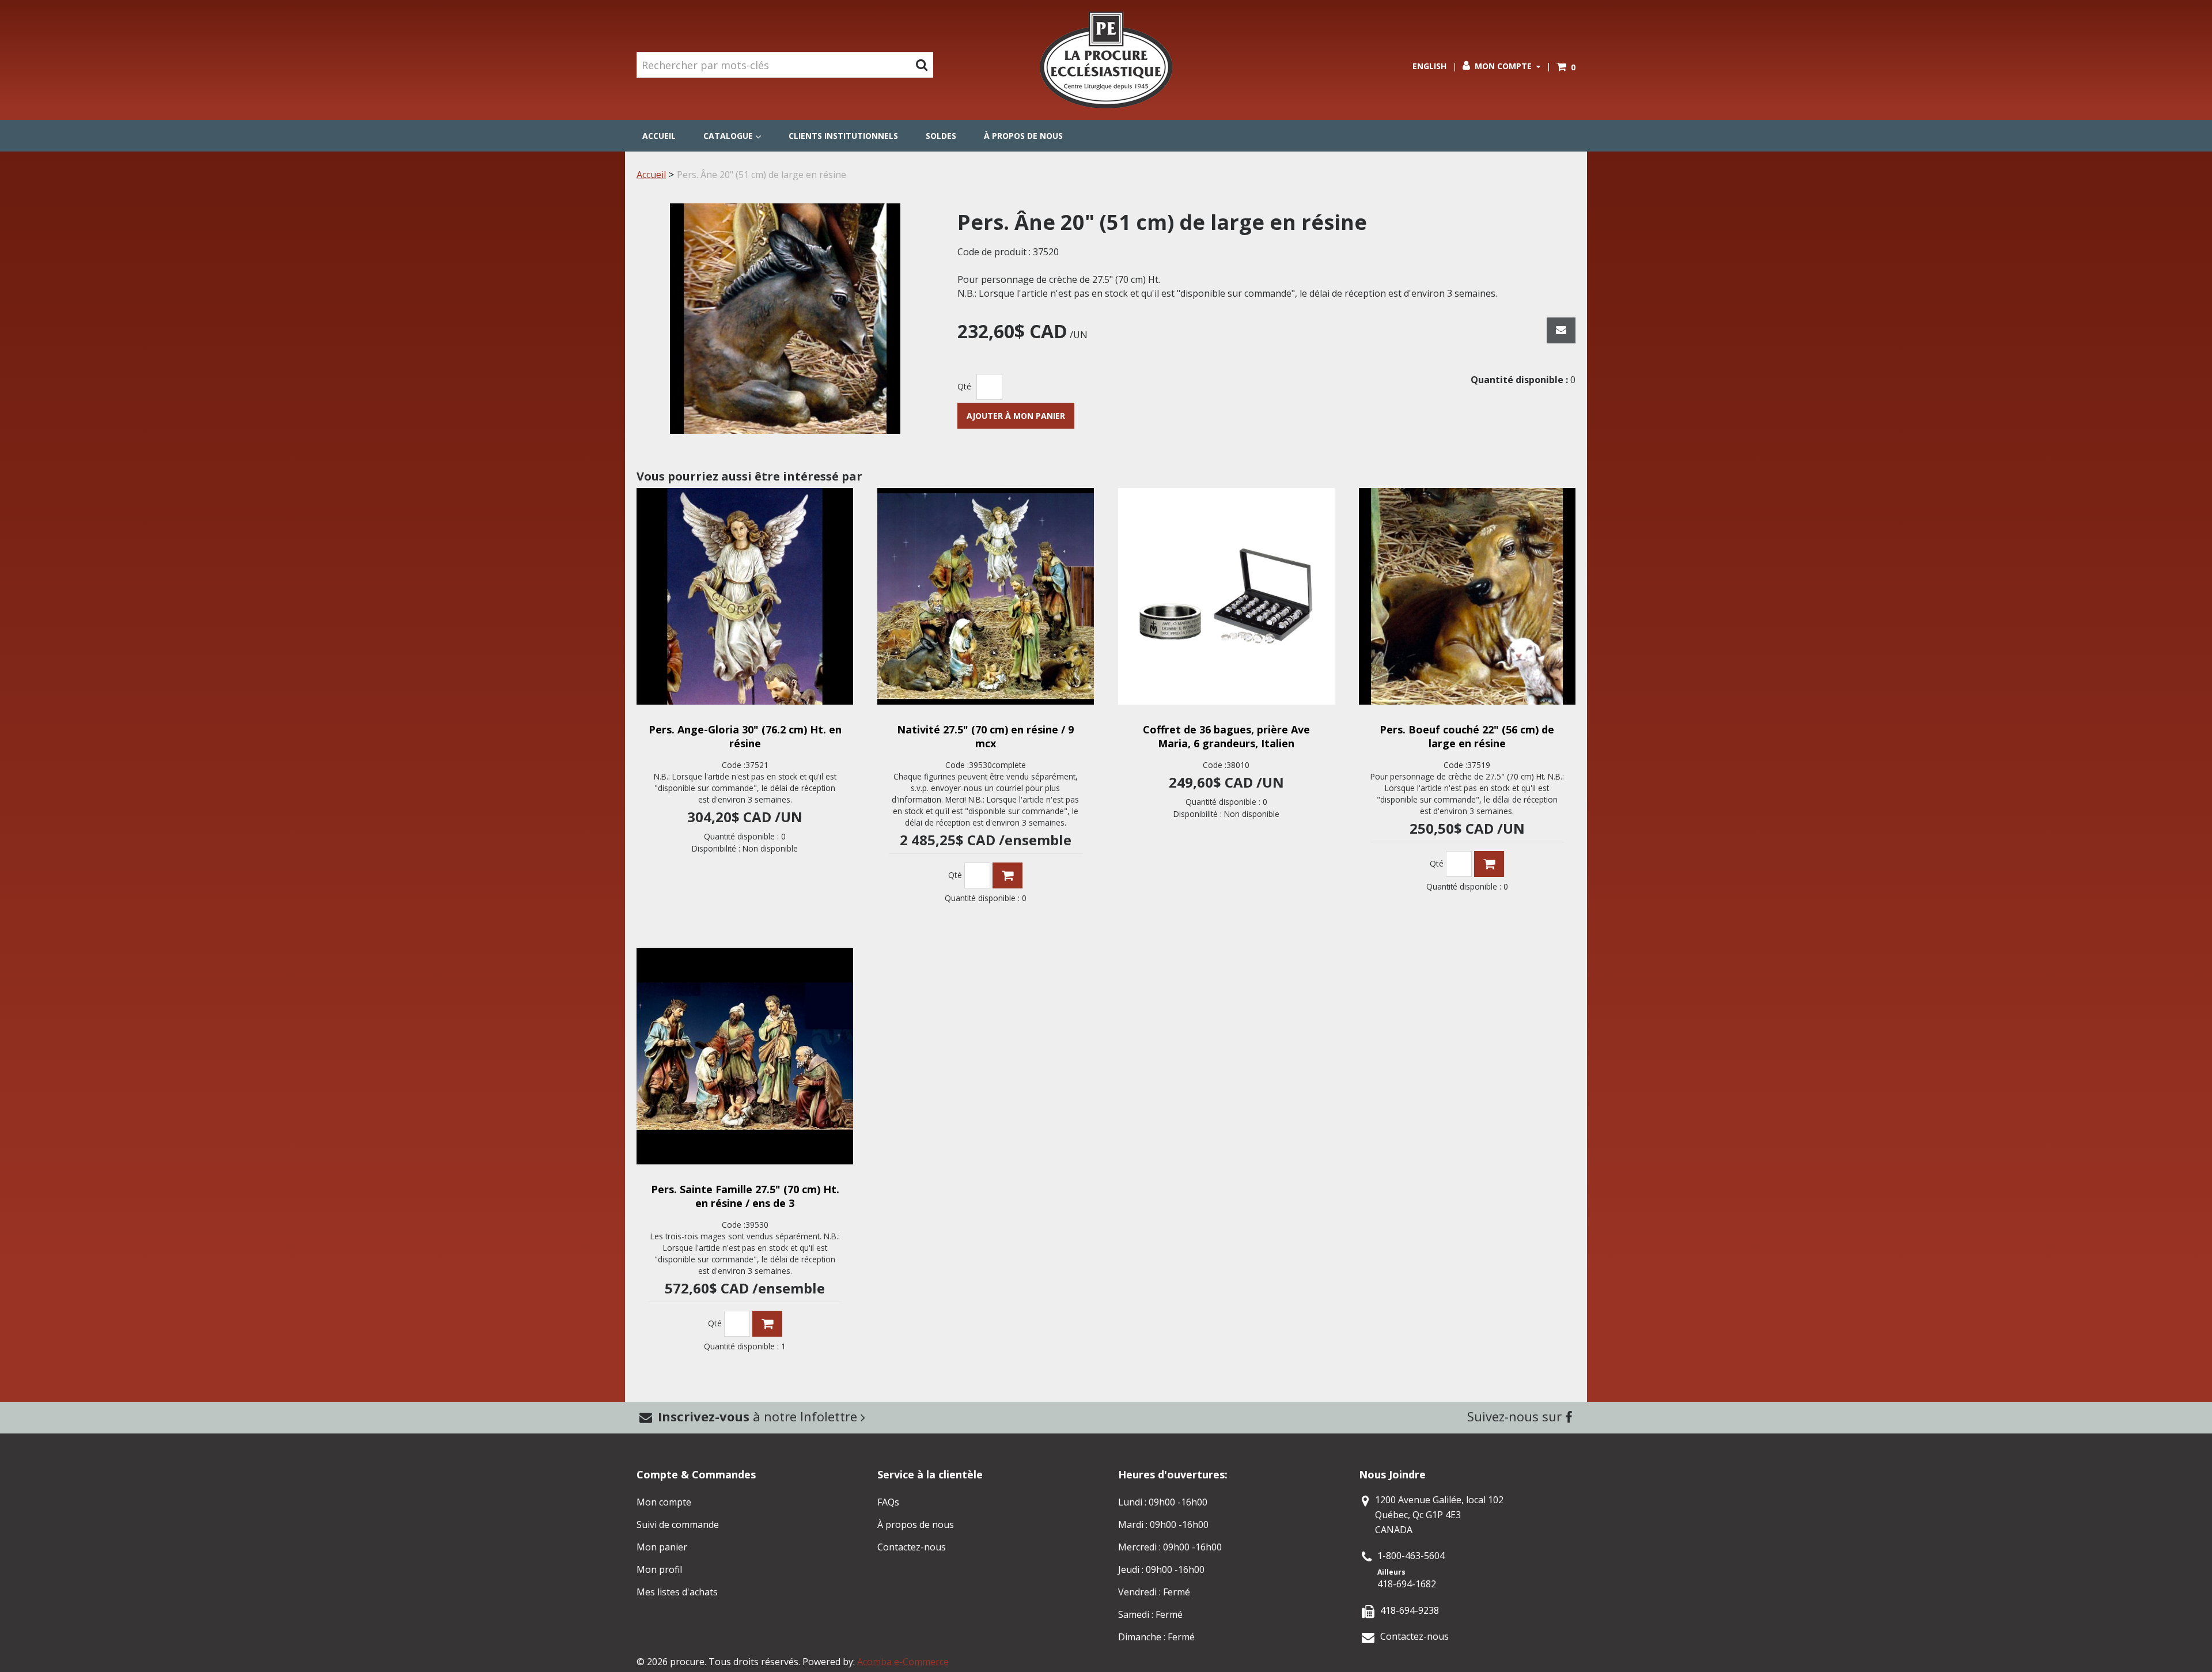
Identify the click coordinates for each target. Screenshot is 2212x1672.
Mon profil (659, 1569)
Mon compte (1503, 66)
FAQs (888, 1502)
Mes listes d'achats (677, 1592)
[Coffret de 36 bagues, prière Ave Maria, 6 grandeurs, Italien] (1226, 596)
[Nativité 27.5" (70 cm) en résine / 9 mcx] (986, 596)
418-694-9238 (1410, 1610)
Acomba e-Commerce (903, 1662)
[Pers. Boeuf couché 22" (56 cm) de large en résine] (1467, 596)
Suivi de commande (678, 1525)
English (1429, 66)
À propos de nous (1023, 136)
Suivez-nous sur (1516, 1416)
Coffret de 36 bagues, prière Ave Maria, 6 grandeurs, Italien (1226, 736)
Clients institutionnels (843, 136)
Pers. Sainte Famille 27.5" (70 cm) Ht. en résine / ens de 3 (745, 1196)
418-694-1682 (1407, 1584)
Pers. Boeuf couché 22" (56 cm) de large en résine (1467, 736)
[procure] (1106, 60)
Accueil (659, 136)
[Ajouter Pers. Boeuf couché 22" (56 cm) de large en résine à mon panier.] (1489, 864)
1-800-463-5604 (1411, 1556)
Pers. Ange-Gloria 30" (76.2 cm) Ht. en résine (745, 736)
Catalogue (728, 136)
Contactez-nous (912, 1547)
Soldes (941, 136)
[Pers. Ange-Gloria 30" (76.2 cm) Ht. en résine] (745, 596)
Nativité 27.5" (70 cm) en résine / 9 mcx (985, 736)
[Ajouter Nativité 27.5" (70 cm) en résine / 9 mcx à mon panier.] (1007, 875)
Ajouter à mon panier (1016, 416)
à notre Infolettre (759, 1416)
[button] (1566, 67)
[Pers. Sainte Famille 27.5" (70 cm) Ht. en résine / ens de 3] (745, 1056)
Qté (964, 386)
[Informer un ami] (1561, 330)
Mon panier (662, 1547)
